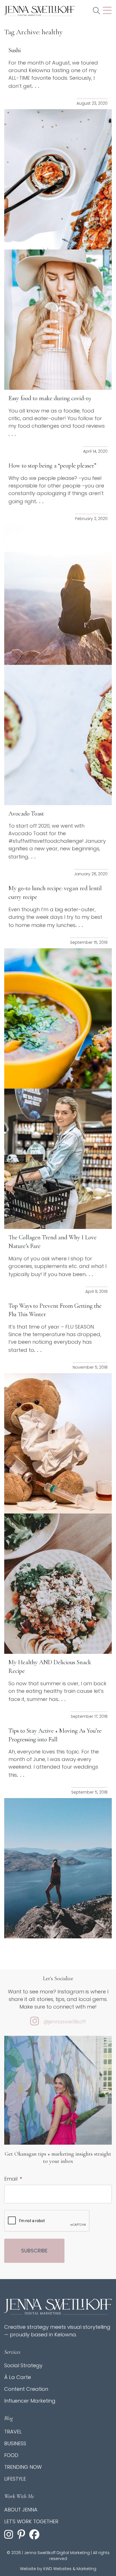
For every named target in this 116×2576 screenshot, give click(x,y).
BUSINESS (15, 2443)
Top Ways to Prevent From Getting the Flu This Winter (55, 1310)
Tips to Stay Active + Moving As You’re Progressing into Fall (55, 1735)
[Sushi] (58, 179)
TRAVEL (13, 2432)
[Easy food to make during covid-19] (58, 320)
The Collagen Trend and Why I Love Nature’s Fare (53, 1242)
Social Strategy (23, 2365)
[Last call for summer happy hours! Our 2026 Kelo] (58, 2107)
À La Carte (18, 2377)
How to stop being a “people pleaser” (52, 466)
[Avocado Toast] (58, 735)
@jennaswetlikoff (65, 2022)
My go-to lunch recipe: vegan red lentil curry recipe (55, 893)
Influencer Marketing (30, 2401)
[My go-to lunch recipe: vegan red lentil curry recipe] (58, 1018)
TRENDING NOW (23, 2467)
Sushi (15, 50)
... (36, 86)
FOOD (11, 2455)
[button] (96, 11)
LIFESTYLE (15, 2479)
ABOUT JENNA (21, 2510)
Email (13, 2179)
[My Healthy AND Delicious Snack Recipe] (58, 1584)
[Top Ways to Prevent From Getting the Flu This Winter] (58, 1443)
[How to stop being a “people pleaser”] (58, 595)
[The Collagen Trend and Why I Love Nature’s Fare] (58, 1159)
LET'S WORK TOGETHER (31, 2521)
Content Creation (26, 2389)
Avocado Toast (26, 814)
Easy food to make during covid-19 (50, 398)
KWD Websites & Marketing (70, 2569)
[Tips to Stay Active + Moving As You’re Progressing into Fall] (58, 1868)
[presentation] (47, 2221)
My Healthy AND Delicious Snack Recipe (50, 1667)
